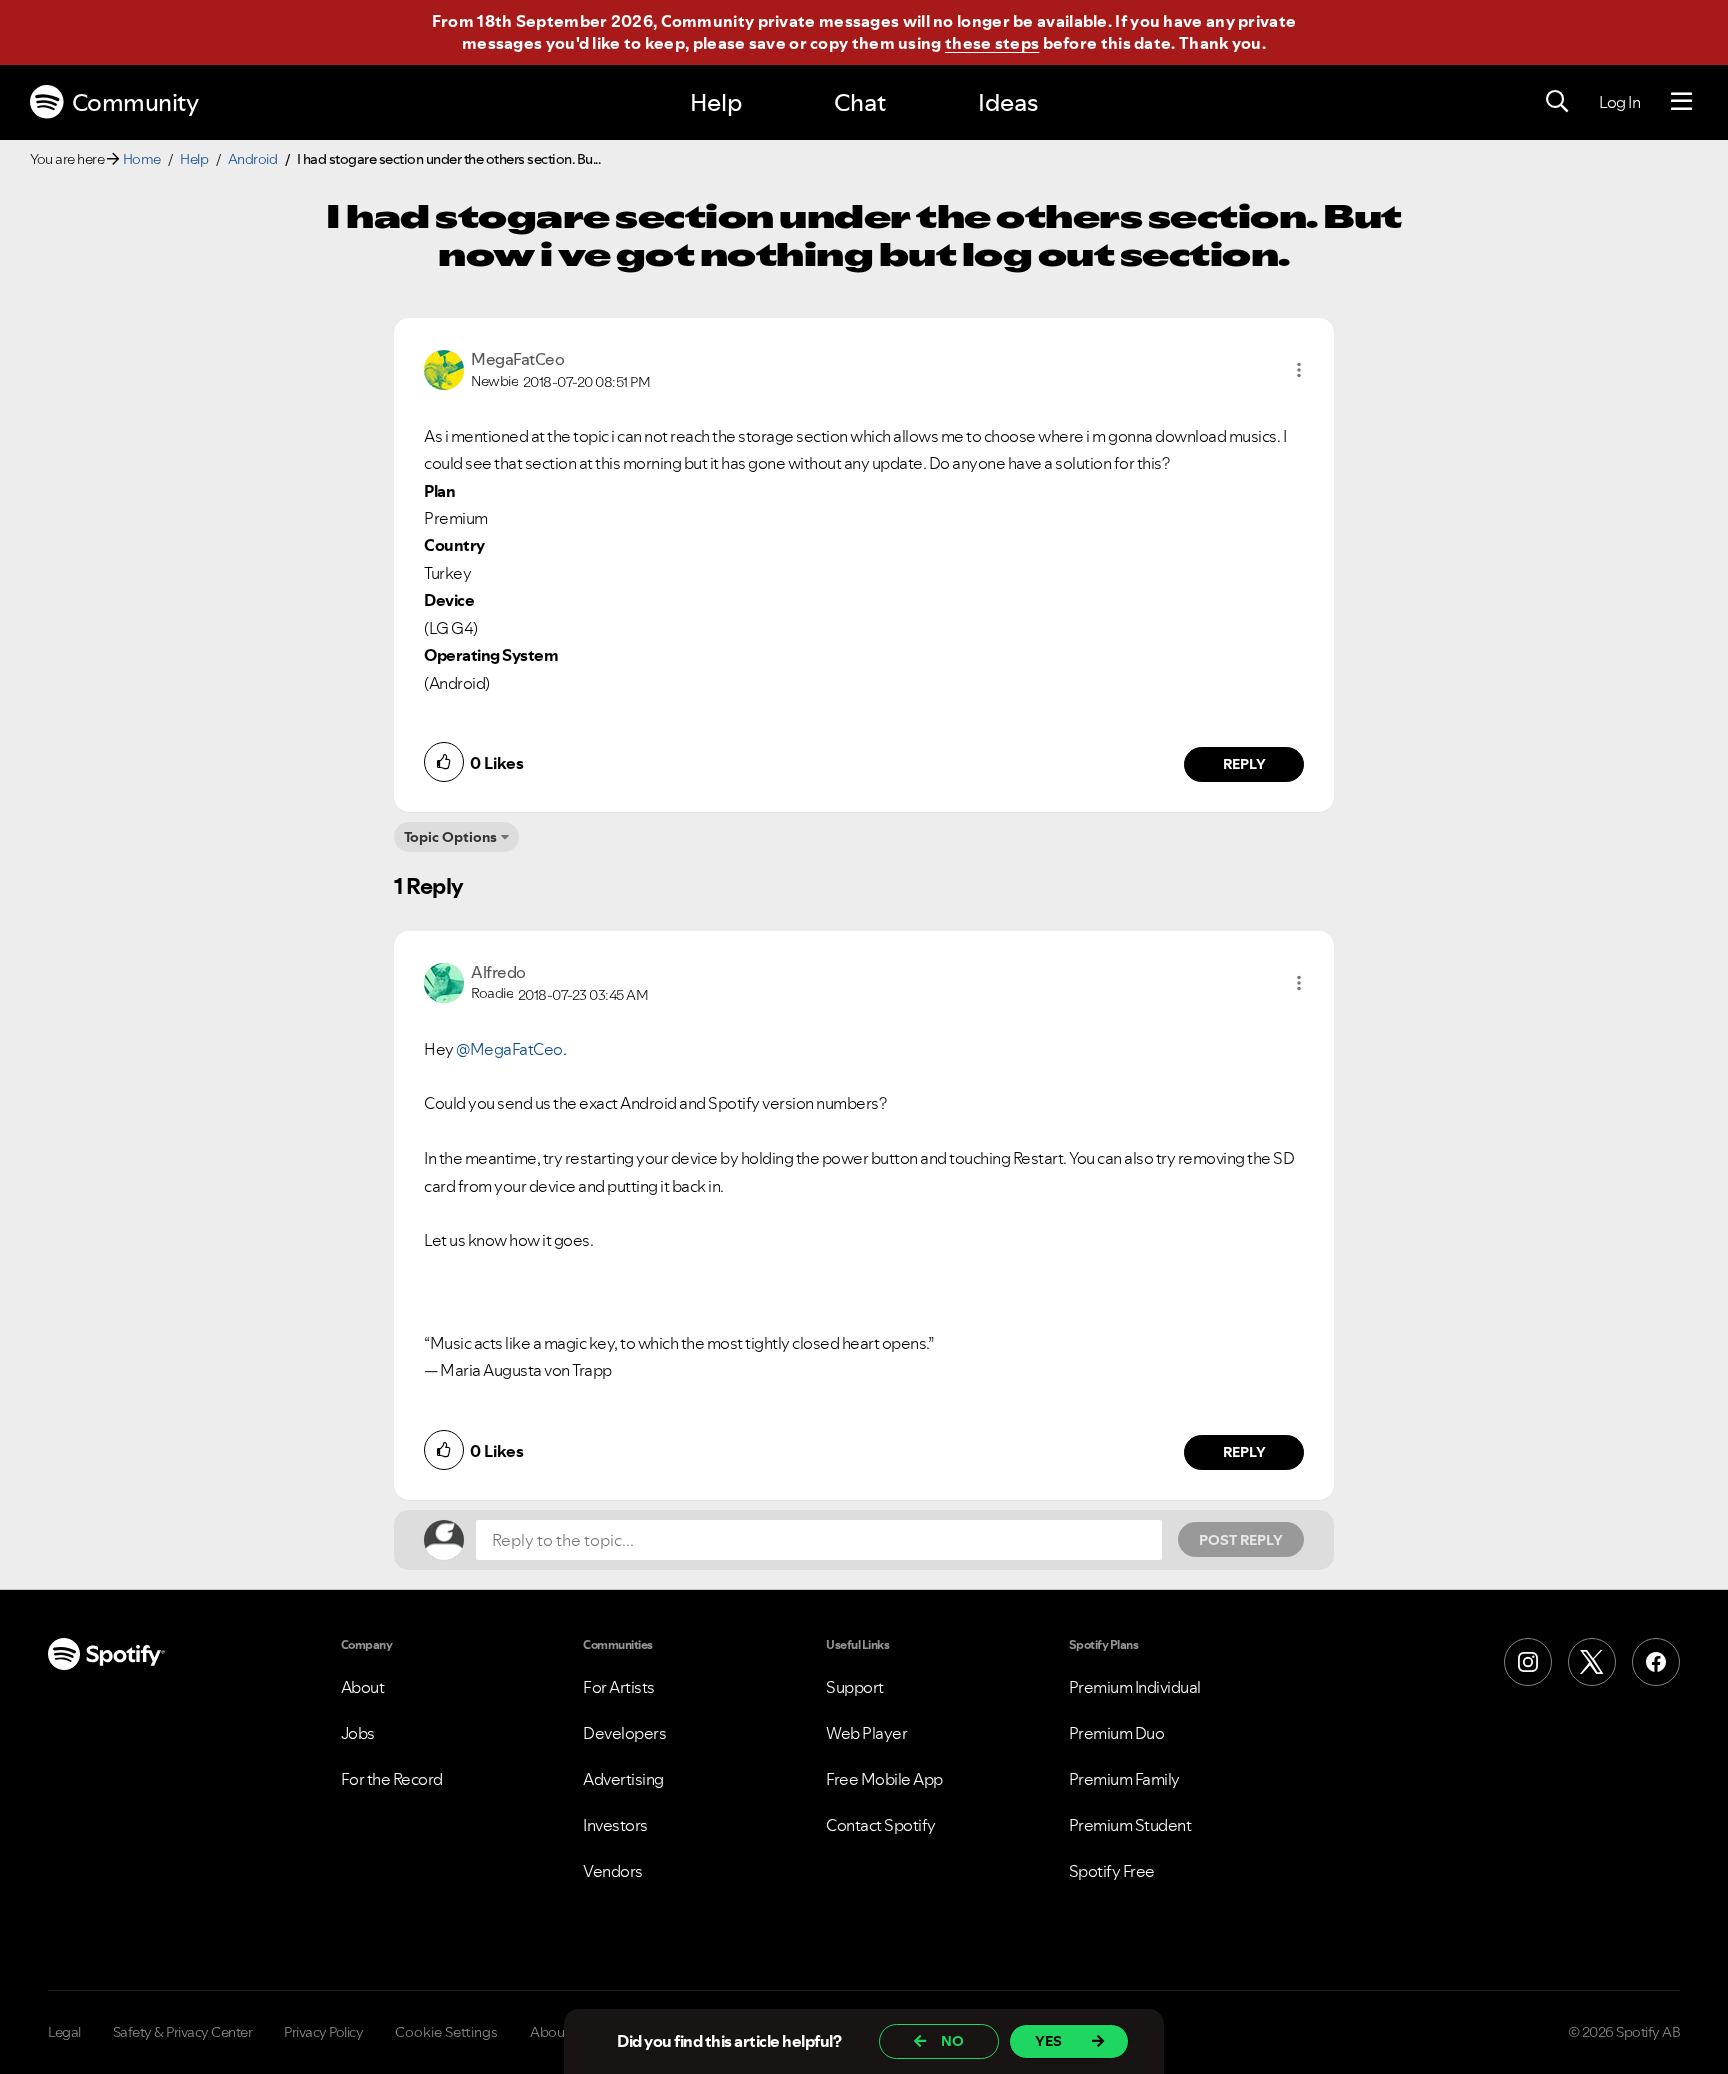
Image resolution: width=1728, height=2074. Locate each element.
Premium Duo (1117, 1733)
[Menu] (1681, 102)
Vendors (613, 1871)
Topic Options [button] (450, 837)
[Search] (1557, 102)
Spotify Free (1112, 1871)
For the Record (392, 1779)
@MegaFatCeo (509, 1049)
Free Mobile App (884, 1779)
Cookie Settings (446, 2032)
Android (253, 159)
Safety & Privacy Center (183, 2032)
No (952, 2041)
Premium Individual (1135, 1687)
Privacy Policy (323, 2032)
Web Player (866, 1733)
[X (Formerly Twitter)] (1592, 1662)
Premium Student (1130, 1825)
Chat (860, 102)
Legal (64, 2032)
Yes (1048, 2041)
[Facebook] (1656, 1662)
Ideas (1008, 102)
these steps (992, 43)
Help (716, 102)
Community (135, 102)
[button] (1299, 370)
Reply (1244, 764)
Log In (1619, 102)
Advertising (623, 1779)
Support (855, 1687)
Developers (624, 1733)
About (363, 1687)
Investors (615, 1825)
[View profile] (444, 368)
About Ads (563, 2032)
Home (142, 159)
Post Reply (1241, 1540)
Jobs (358, 1733)
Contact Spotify (881, 1825)
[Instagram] (1528, 1662)
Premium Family (1124, 1779)
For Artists (619, 1687)
